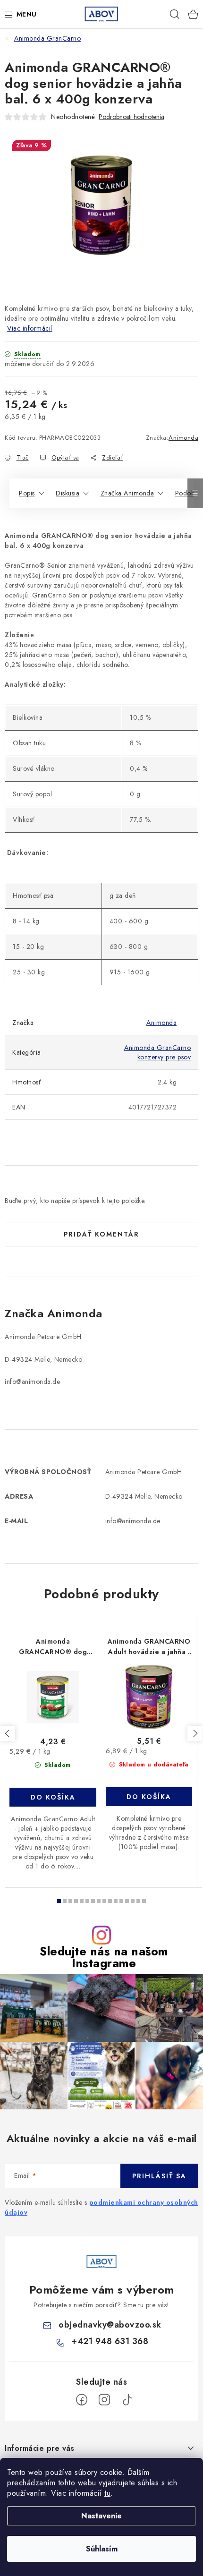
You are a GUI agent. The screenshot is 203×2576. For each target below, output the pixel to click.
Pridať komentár (101, 1234)
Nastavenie (101, 2516)
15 (144, 1901)
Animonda (183, 438)
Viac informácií (30, 328)
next (195, 1733)
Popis (27, 493)
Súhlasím (102, 2549)
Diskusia (68, 493)
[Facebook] (82, 2400)
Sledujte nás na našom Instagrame (104, 1957)
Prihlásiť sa (159, 2176)
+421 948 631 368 (110, 2341)
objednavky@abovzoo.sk (110, 2325)
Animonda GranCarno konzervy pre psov (157, 1052)
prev (8, 1733)
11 (121, 1901)
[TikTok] (127, 2400)
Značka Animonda (127, 493)
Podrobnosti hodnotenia (131, 117)
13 (133, 1901)
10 (116, 1901)
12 (127, 1901)
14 (138, 1901)
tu (107, 2493)
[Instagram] (104, 2400)
